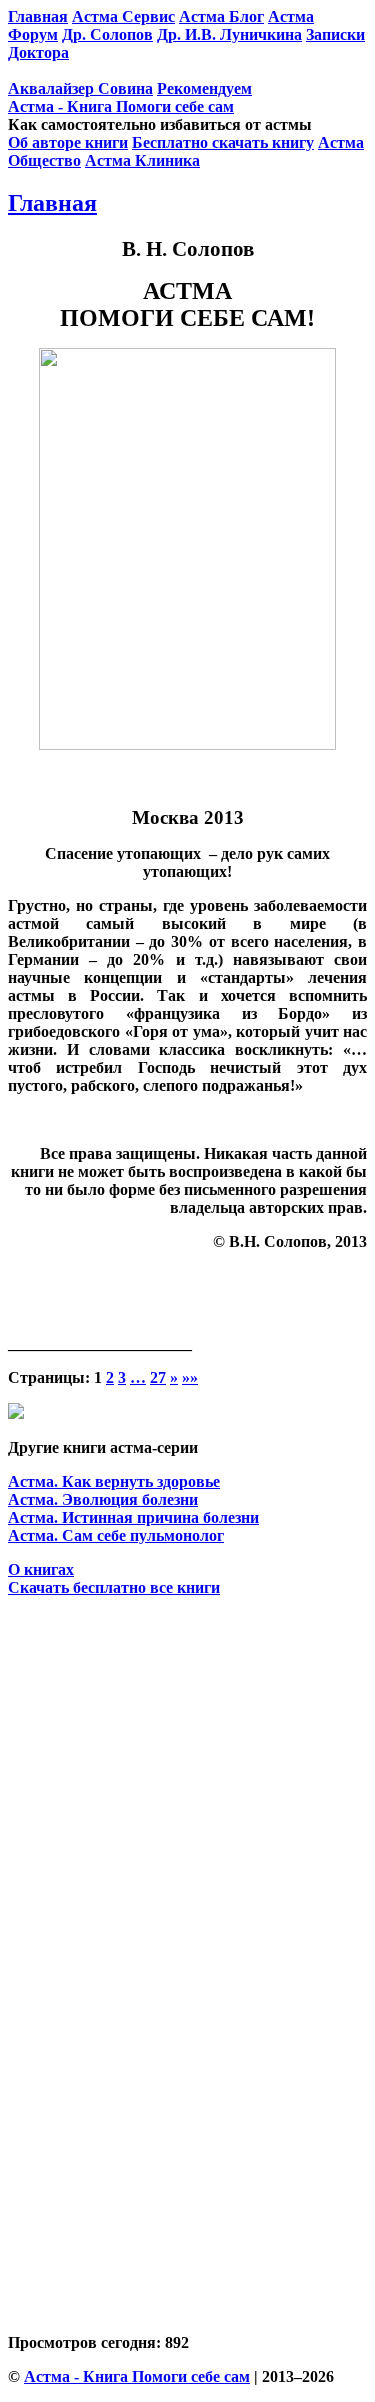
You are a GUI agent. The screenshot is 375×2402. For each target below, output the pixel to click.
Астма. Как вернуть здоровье (114, 1481)
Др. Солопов (107, 34)
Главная (52, 203)
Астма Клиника (142, 160)
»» (190, 1377)
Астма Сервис (123, 16)
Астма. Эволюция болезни (103, 1499)
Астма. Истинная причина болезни (133, 1517)
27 (158, 1377)
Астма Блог (221, 16)
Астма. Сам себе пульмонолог (116, 1535)
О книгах (41, 1569)
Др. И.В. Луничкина (229, 34)
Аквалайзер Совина (80, 88)
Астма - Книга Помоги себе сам (121, 106)
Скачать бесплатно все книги (114, 1587)
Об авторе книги (68, 142)
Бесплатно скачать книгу (223, 142)
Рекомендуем (204, 88)
